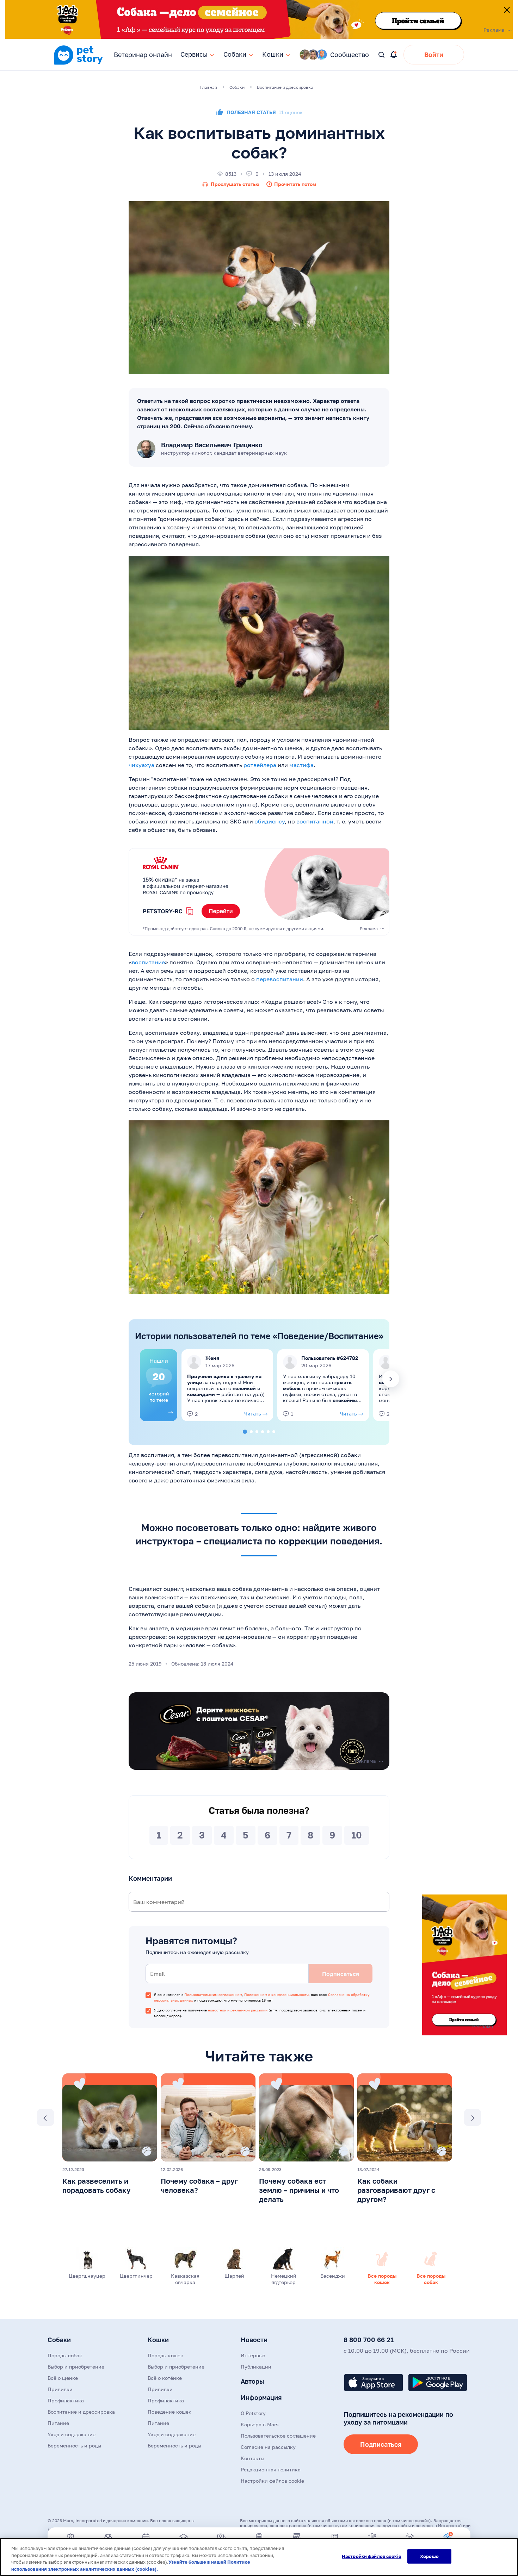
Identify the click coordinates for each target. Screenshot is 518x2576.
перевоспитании (280, 979)
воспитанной (315, 821)
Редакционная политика (271, 2469)
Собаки (59, 2340)
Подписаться (381, 2444)
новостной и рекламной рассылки (238, 2010)
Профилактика (66, 2400)
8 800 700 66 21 (369, 2340)
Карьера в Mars (260, 2424)
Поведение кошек (169, 2412)
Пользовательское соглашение (278, 2436)
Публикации (256, 2367)
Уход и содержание (72, 2434)
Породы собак (65, 2355)
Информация (261, 2397)
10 (357, 1835)
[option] (159, 1385)
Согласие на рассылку (268, 2447)
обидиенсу (270, 821)
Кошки (158, 2340)
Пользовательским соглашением (213, 1995)
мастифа (301, 765)
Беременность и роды (74, 2446)
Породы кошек (165, 2355)
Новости (254, 2340)
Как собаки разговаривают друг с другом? (396, 2190)
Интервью (253, 2355)
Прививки (60, 2389)
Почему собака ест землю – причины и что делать (299, 2190)
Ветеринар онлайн (143, 55)
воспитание (148, 962)
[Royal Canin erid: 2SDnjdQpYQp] (259, 892)
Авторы (252, 2381)
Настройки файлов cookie (372, 2556)
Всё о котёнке (165, 2378)
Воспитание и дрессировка (81, 2412)
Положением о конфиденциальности (276, 1995)
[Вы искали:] (382, 55)
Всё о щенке (63, 2378)
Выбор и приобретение (76, 2367)
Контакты (252, 2458)
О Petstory (253, 2413)
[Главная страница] (78, 64)
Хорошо (429, 2556)
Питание (58, 2423)
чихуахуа (141, 765)
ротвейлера (260, 765)
